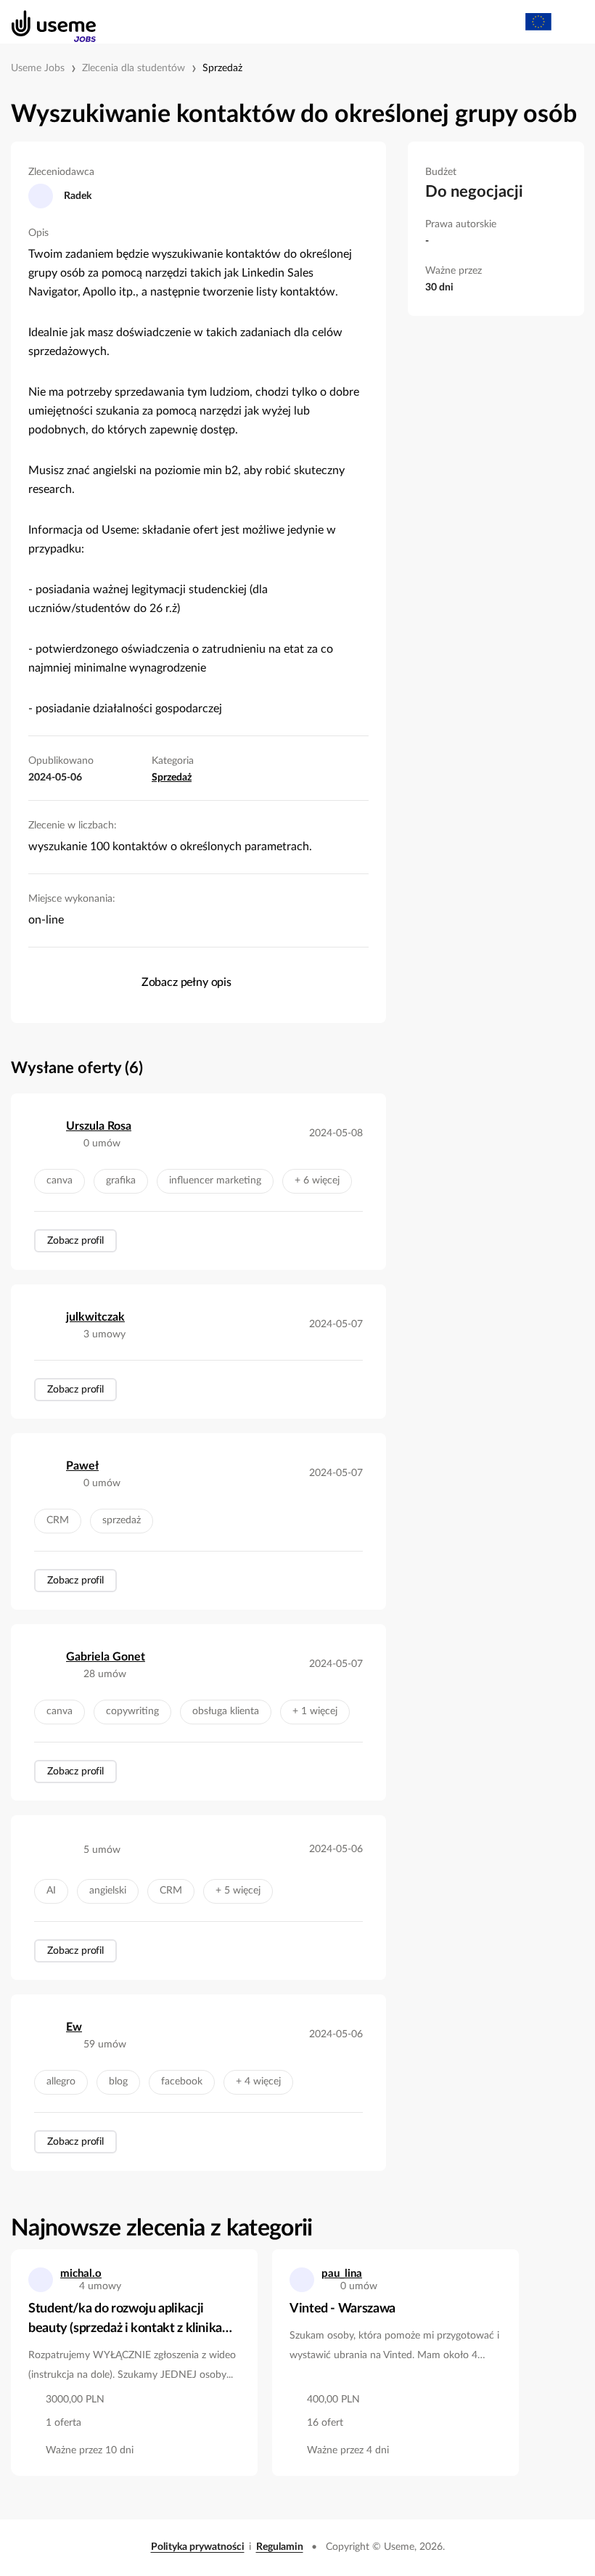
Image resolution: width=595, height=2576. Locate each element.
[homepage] (46, 22)
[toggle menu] (570, 22)
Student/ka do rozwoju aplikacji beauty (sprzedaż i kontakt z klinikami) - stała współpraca (134, 2320)
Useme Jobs (38, 68)
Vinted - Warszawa (342, 2309)
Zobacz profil (75, 1241)
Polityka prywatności (198, 2547)
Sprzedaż (222, 68)
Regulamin (280, 2547)
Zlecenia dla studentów (134, 68)
